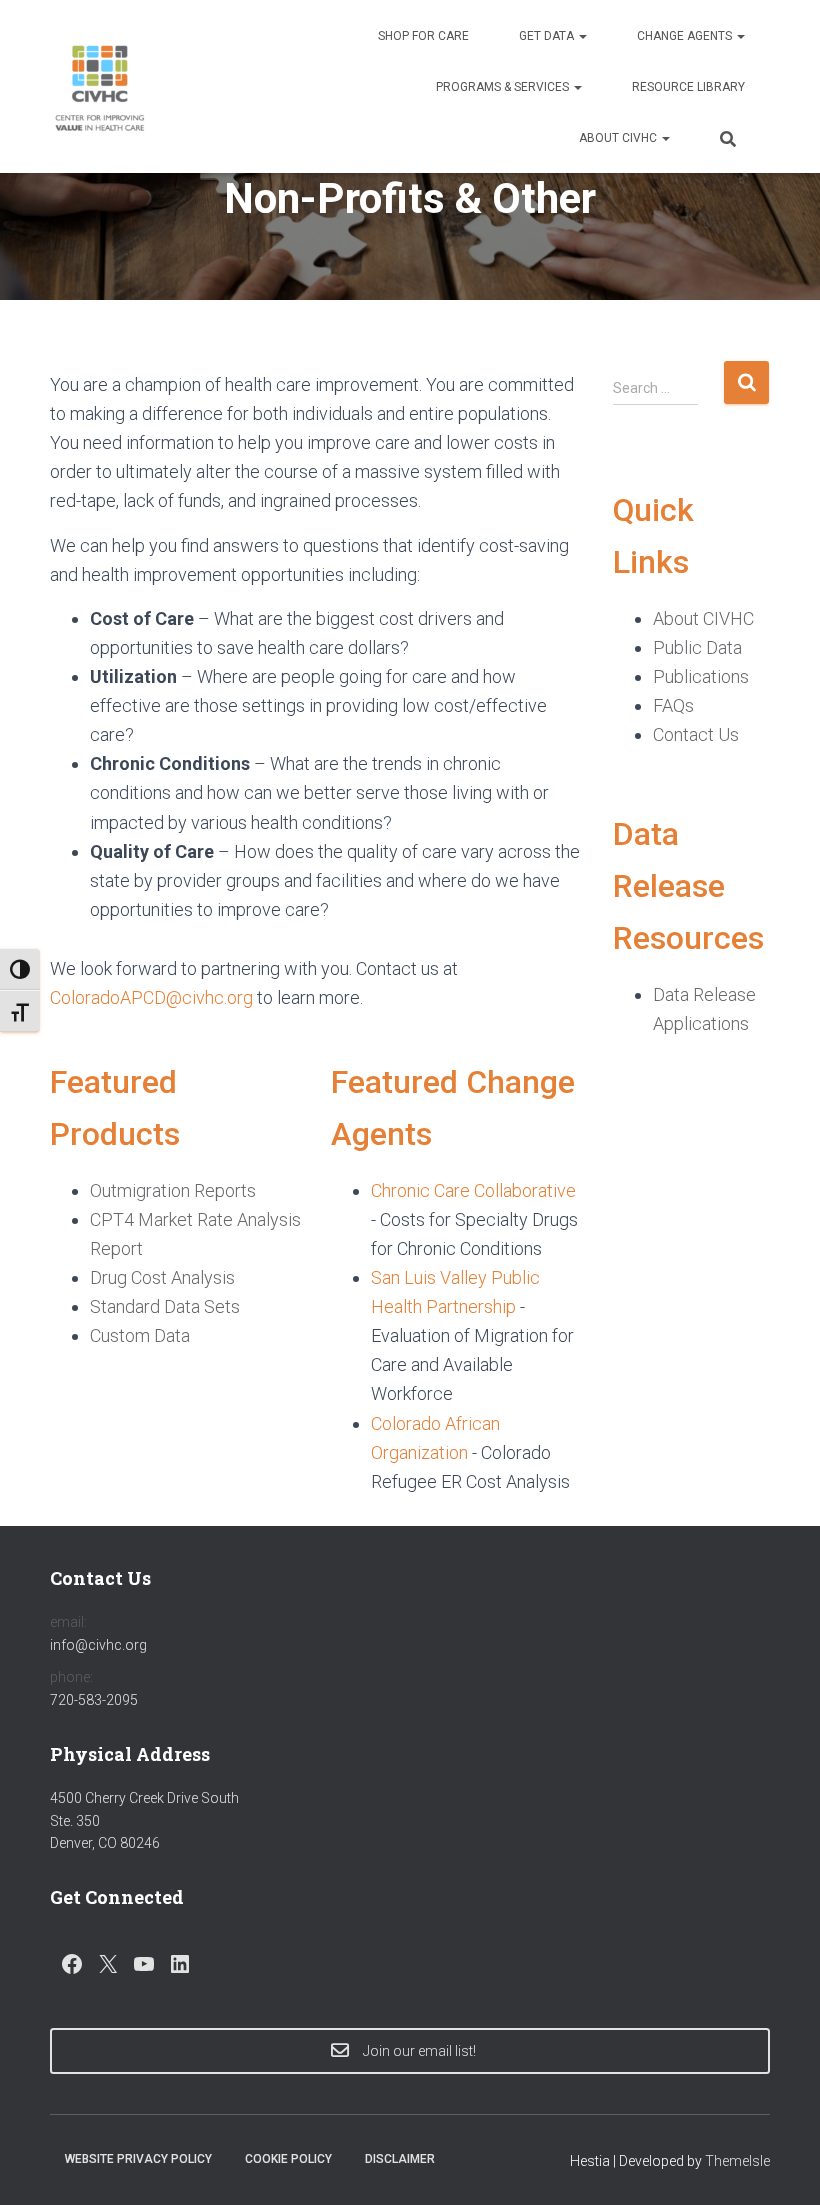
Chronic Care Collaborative (473, 1190)
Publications (701, 676)
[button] (582, 36)
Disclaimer (400, 2159)
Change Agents (686, 36)
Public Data (697, 647)
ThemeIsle (737, 2161)
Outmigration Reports (173, 1190)
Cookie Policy (288, 2159)
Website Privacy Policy (138, 2159)
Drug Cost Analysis (162, 1277)
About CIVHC (619, 138)
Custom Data (140, 1335)
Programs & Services (504, 87)
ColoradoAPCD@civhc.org (151, 997)
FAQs (673, 705)
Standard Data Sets (165, 1306)
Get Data (548, 36)
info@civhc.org (98, 1645)
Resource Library (688, 87)
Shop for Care (423, 36)
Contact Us (696, 734)
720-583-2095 (94, 1700)
